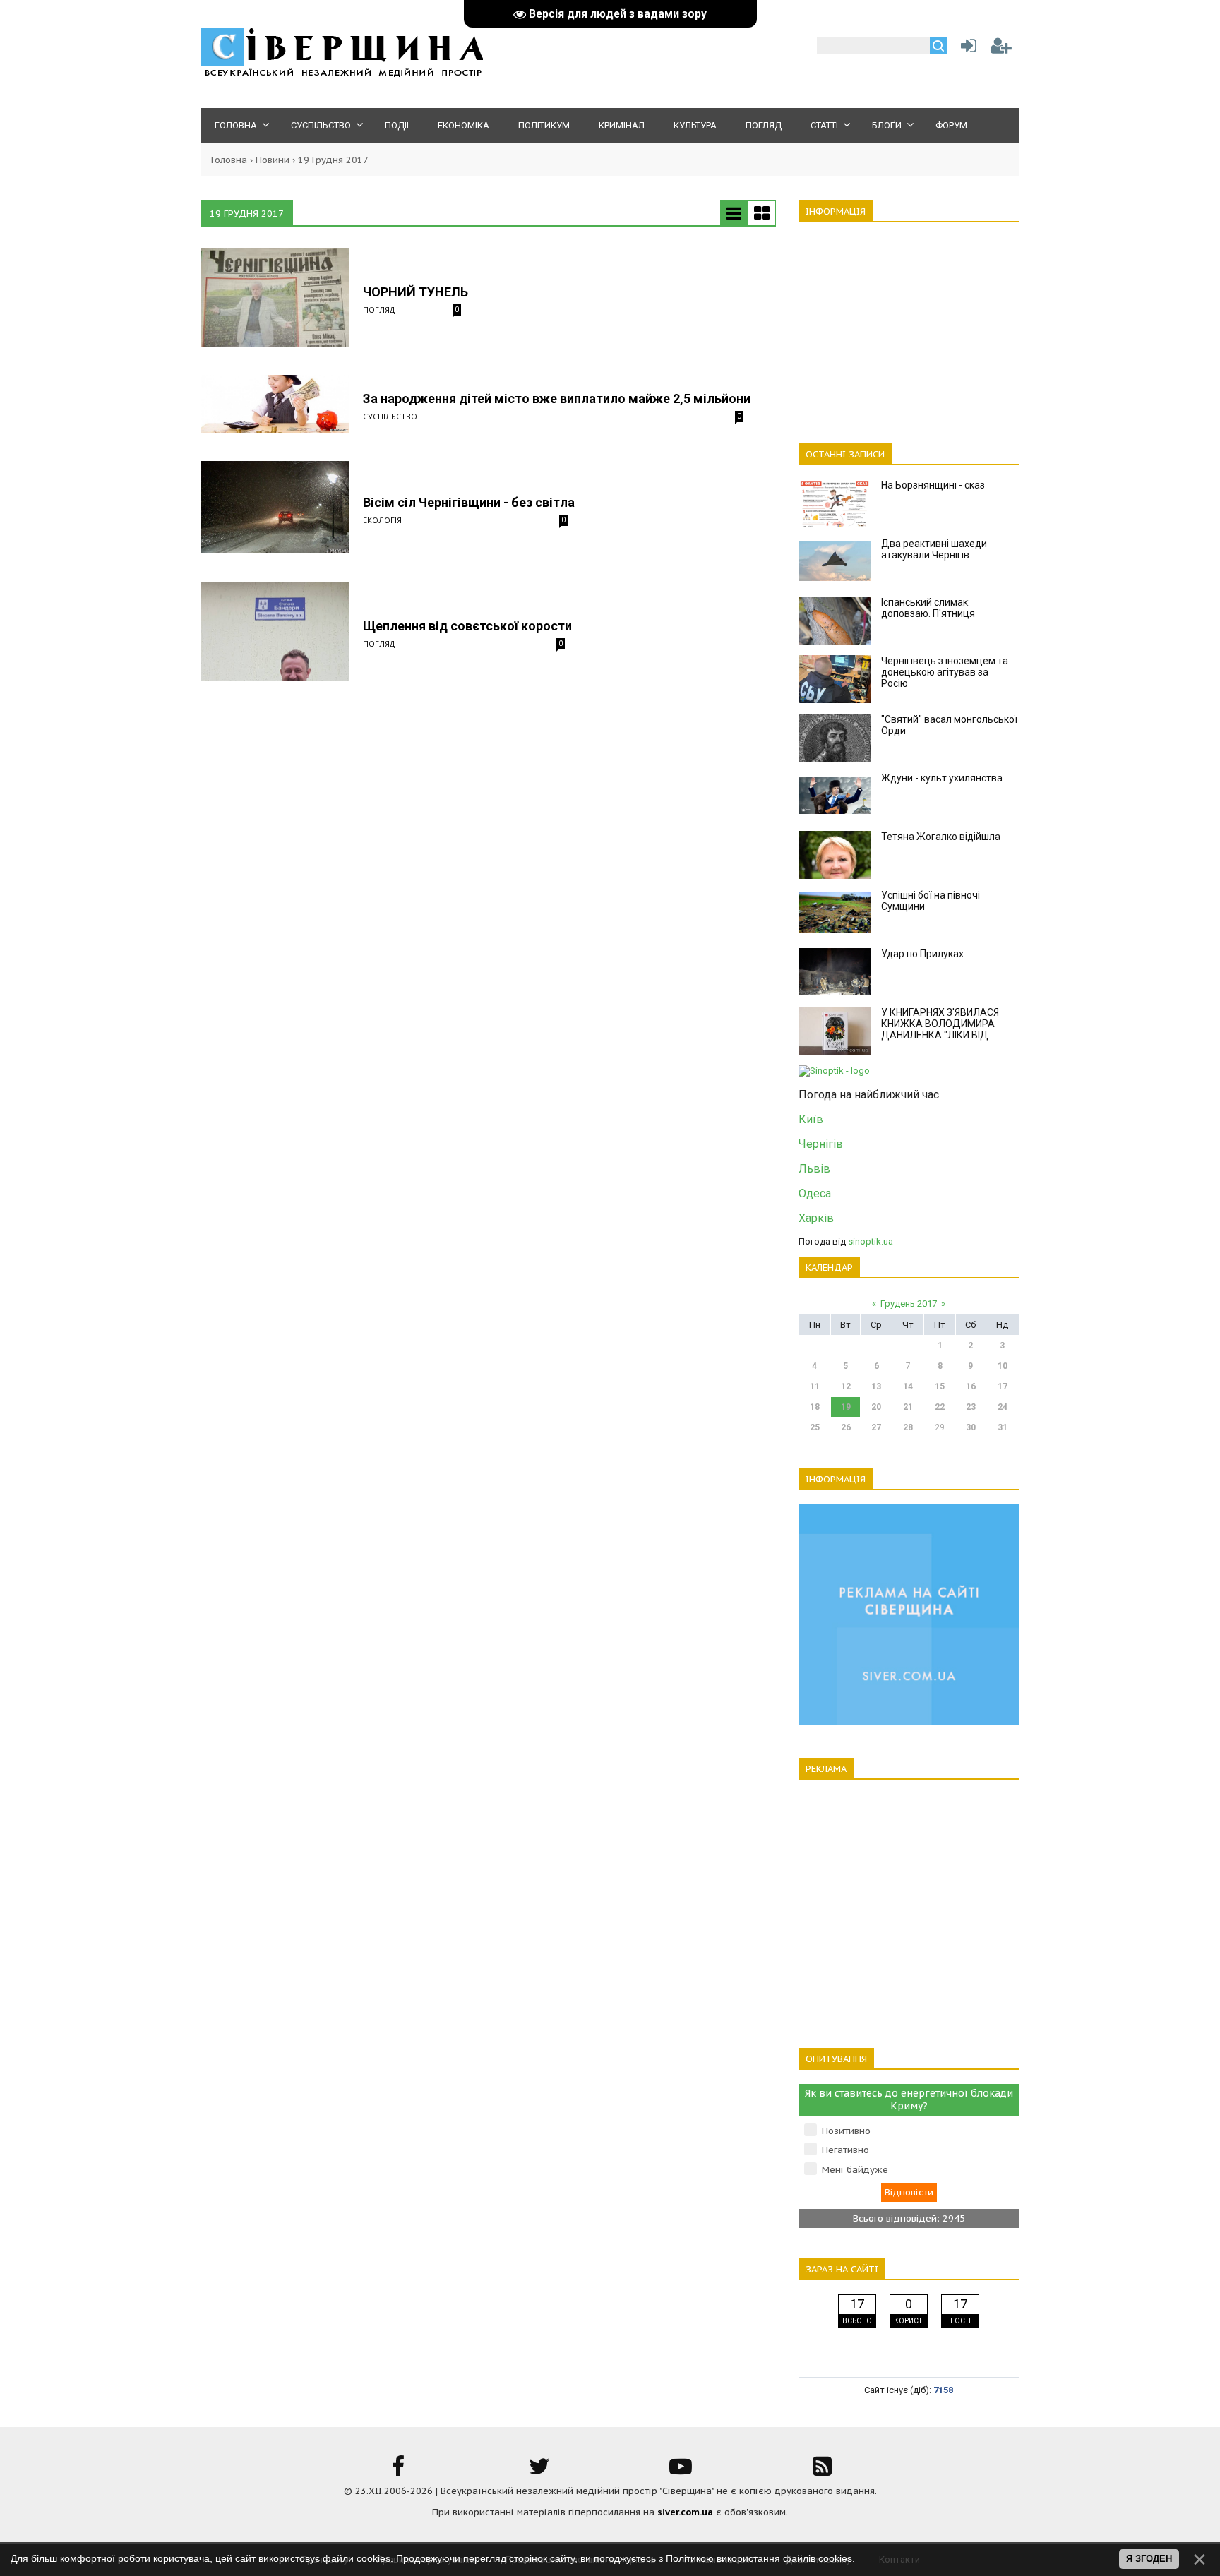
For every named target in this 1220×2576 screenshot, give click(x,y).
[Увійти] (966, 49)
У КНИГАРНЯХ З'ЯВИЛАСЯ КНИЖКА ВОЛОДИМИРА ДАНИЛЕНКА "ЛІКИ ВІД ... (940, 1024)
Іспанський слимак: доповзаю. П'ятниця (928, 608)
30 (971, 1427)
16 (971, 1386)
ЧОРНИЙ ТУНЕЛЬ (415, 292)
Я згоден (1149, 2559)
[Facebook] (398, 2471)
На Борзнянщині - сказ (933, 485)
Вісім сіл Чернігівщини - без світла (469, 502)
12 (846, 1386)
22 (940, 1407)
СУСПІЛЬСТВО (390, 416)
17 (1003, 1386)
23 (971, 1407)
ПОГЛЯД (379, 310)
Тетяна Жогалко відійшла (941, 837)
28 (908, 1427)
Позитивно (846, 2131)
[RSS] (822, 2471)
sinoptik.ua (871, 1241)
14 (908, 1386)
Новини (273, 160)
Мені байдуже (855, 2170)
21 (908, 1407)
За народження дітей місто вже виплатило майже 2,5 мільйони (557, 399)
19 (846, 1407)
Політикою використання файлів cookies (759, 2558)
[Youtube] (681, 2471)
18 (815, 1407)
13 (876, 1386)
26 (846, 1427)
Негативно (845, 2150)
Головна (229, 160)
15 (940, 1386)
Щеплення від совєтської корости (467, 626)
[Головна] (342, 74)
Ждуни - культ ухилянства (942, 778)
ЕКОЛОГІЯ (382, 520)
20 (876, 1407)
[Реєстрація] (1001, 49)
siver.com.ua (685, 2512)
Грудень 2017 (909, 1304)
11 (815, 1386)
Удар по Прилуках (922, 954)
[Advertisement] (909, 325)
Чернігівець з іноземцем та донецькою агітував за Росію (945, 672)
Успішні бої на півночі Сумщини (931, 901)
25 (815, 1427)
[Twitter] (539, 2471)
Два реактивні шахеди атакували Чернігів (934, 549)
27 (876, 1427)
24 (1003, 1407)
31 (1003, 1427)
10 (1003, 1366)
